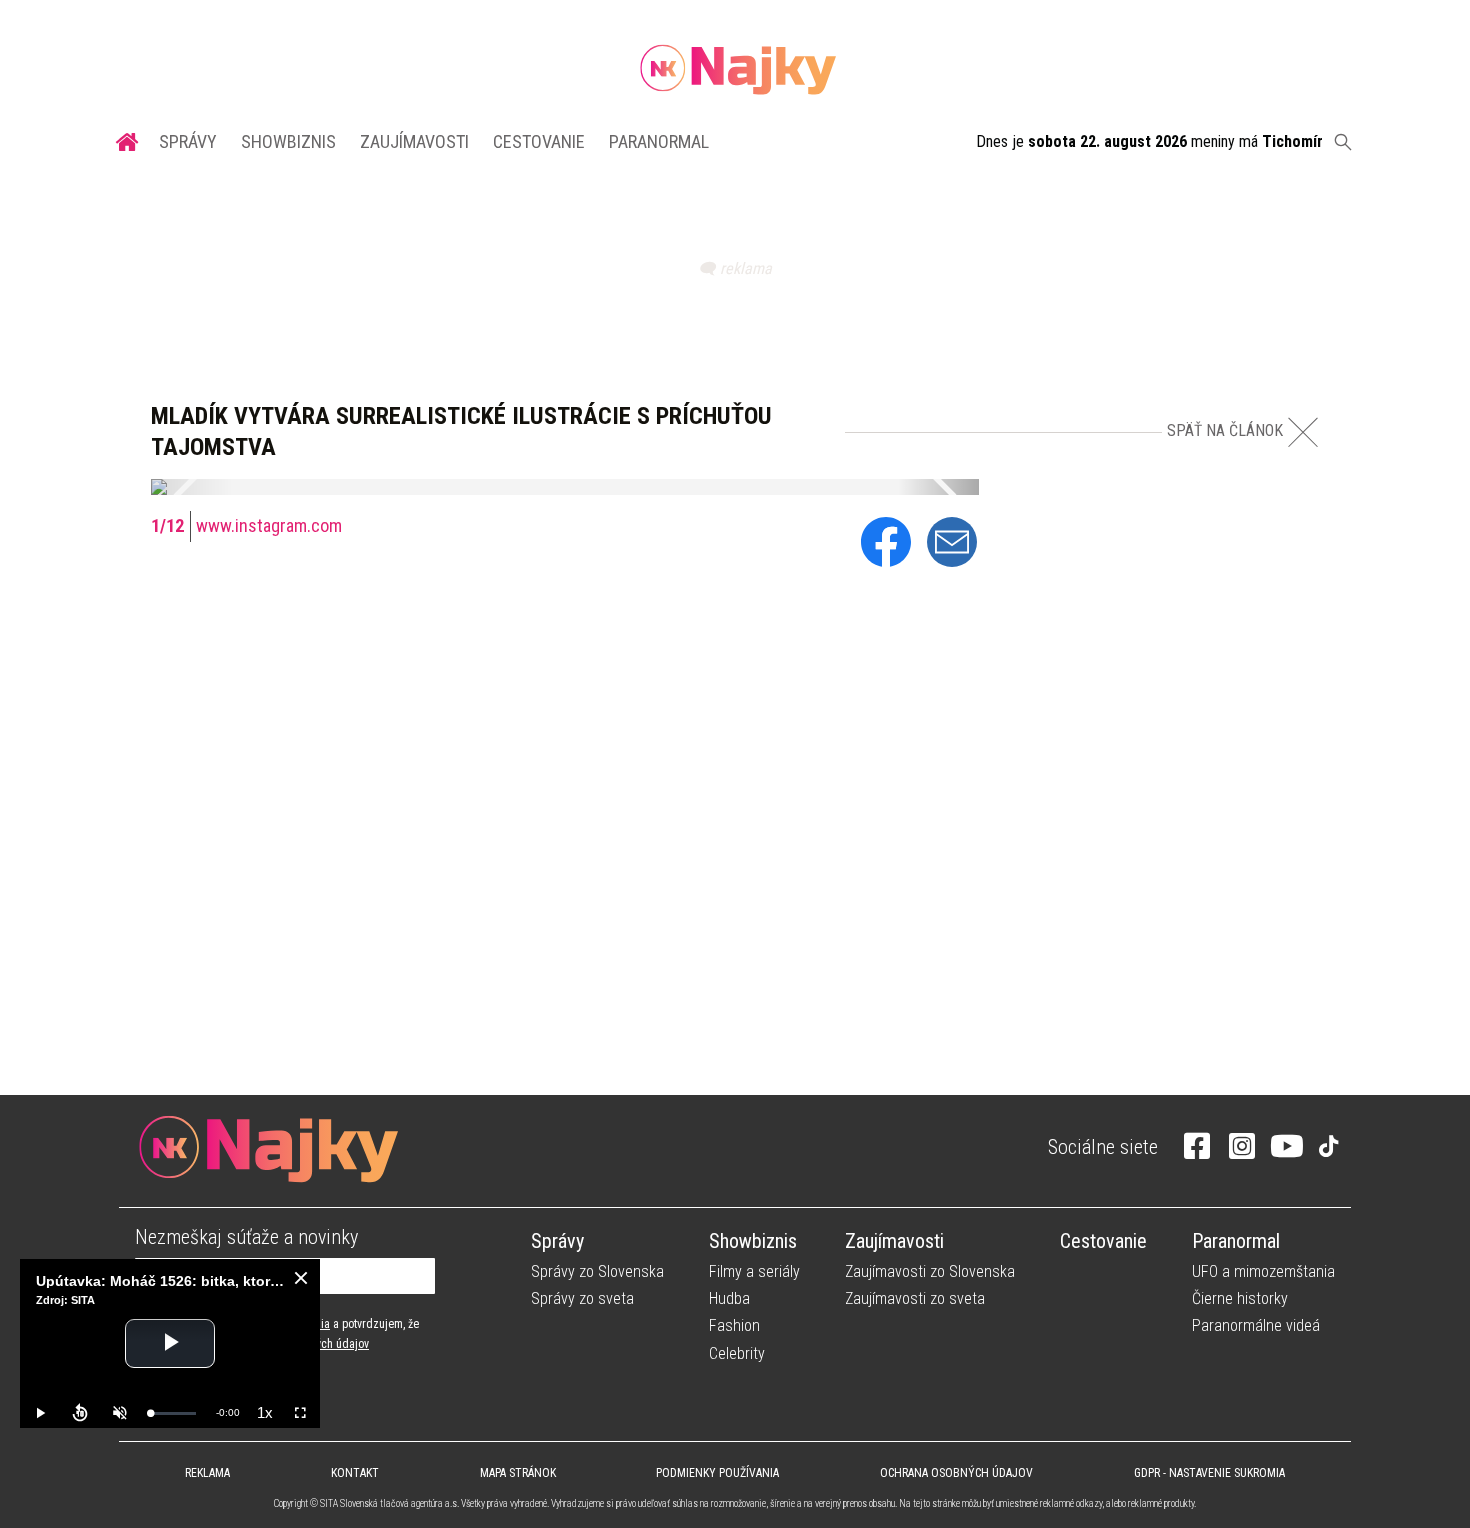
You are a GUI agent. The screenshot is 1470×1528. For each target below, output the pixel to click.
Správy (188, 141)
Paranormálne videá (1256, 1325)
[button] (191, 487)
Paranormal (659, 141)
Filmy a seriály (754, 1271)
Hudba (729, 1298)
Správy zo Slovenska (597, 1271)
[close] (301, 1278)
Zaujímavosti (414, 141)
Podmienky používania (717, 1473)
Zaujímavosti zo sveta (915, 1298)
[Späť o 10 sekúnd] (80, 1413)
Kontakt (355, 1473)
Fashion (734, 1325)
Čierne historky (1240, 1298)
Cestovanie (539, 141)
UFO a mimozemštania (1263, 1271)
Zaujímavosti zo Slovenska (930, 1271)
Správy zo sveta (582, 1298)
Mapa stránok (518, 1473)
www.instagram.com (269, 525)
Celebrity (737, 1353)
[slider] (173, 1413)
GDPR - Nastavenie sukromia (1209, 1473)
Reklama (207, 1473)
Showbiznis (288, 141)
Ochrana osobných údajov (956, 1473)
